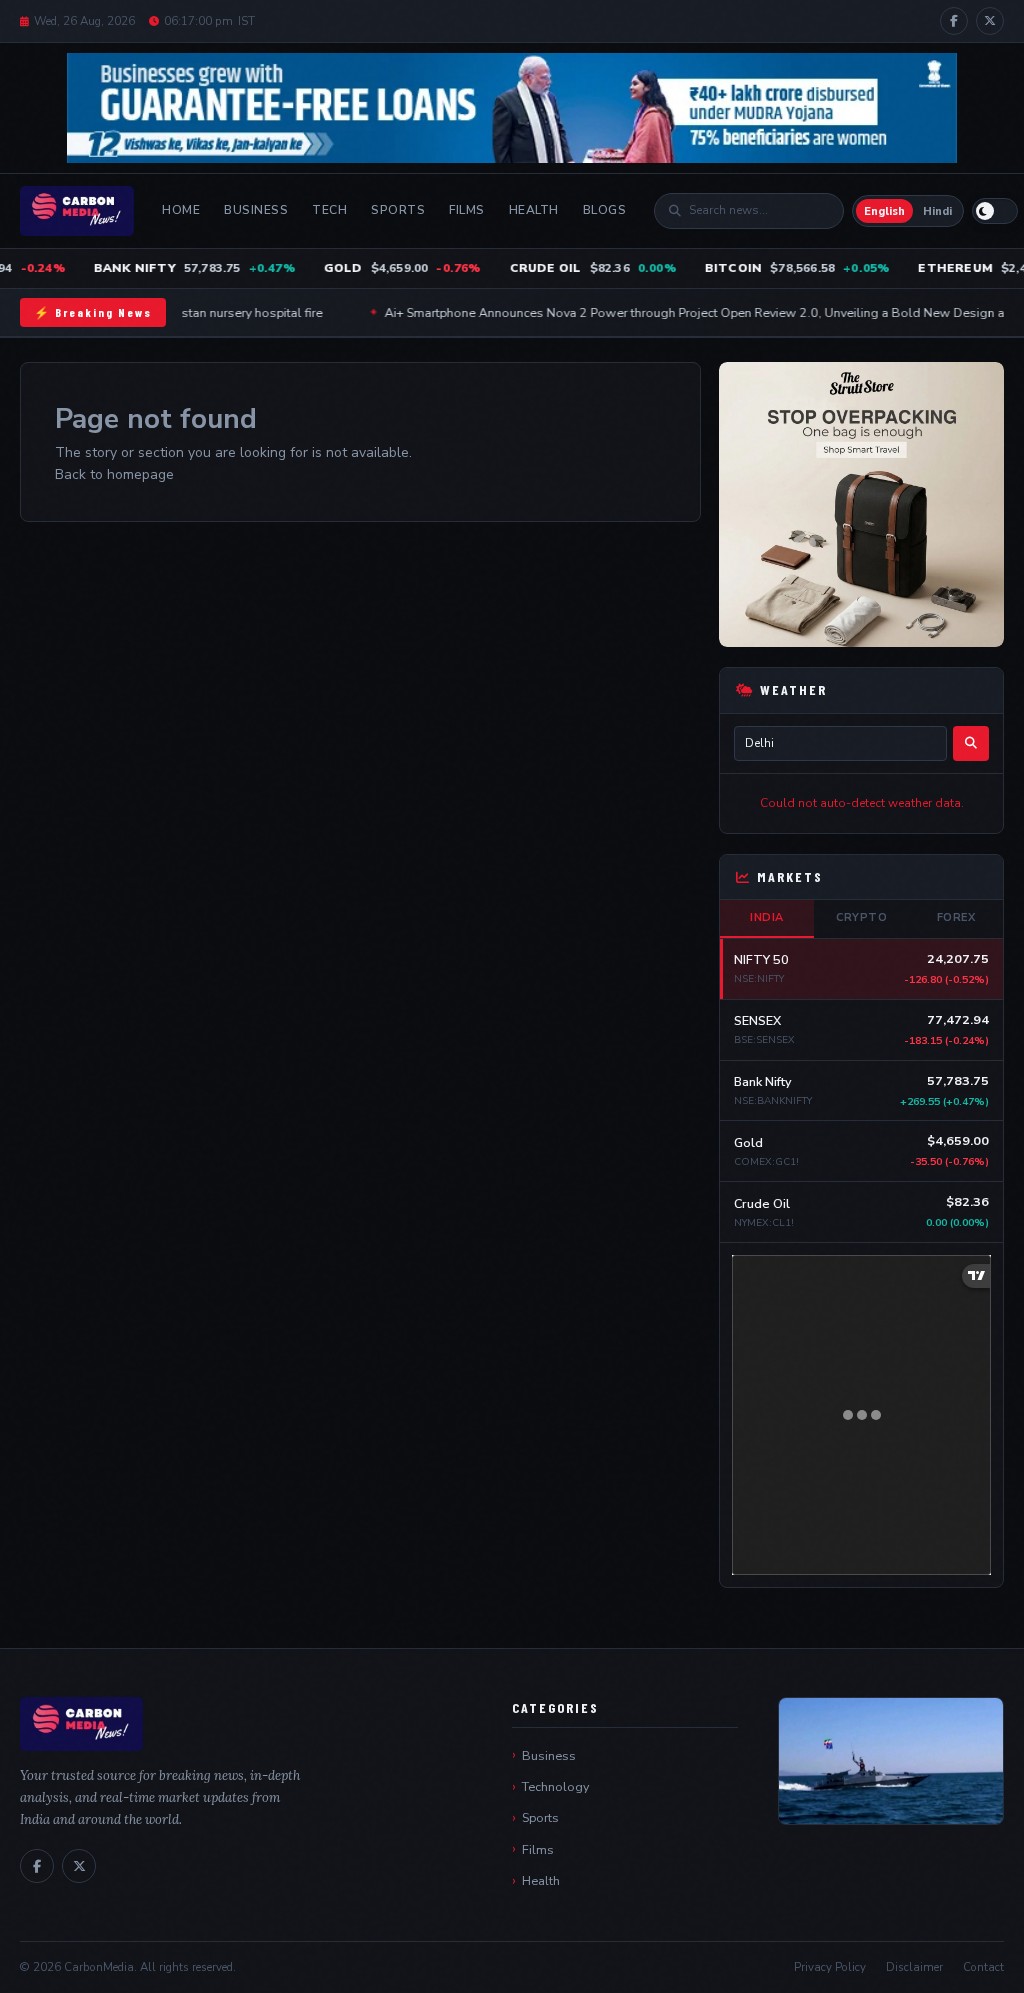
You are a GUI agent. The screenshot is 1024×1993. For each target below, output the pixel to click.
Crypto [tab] (861, 917)
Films (467, 210)
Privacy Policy (830, 1967)
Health (534, 210)
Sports (398, 210)
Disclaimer (914, 1967)
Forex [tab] (956, 917)
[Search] (971, 743)
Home (181, 210)
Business (256, 210)
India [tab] (767, 917)
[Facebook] (954, 21)
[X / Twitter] (990, 21)
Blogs (605, 210)
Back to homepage (114, 474)
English (884, 211)
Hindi (937, 211)
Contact (983, 1967)
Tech (329, 210)
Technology (555, 1786)
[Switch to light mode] (995, 211)
